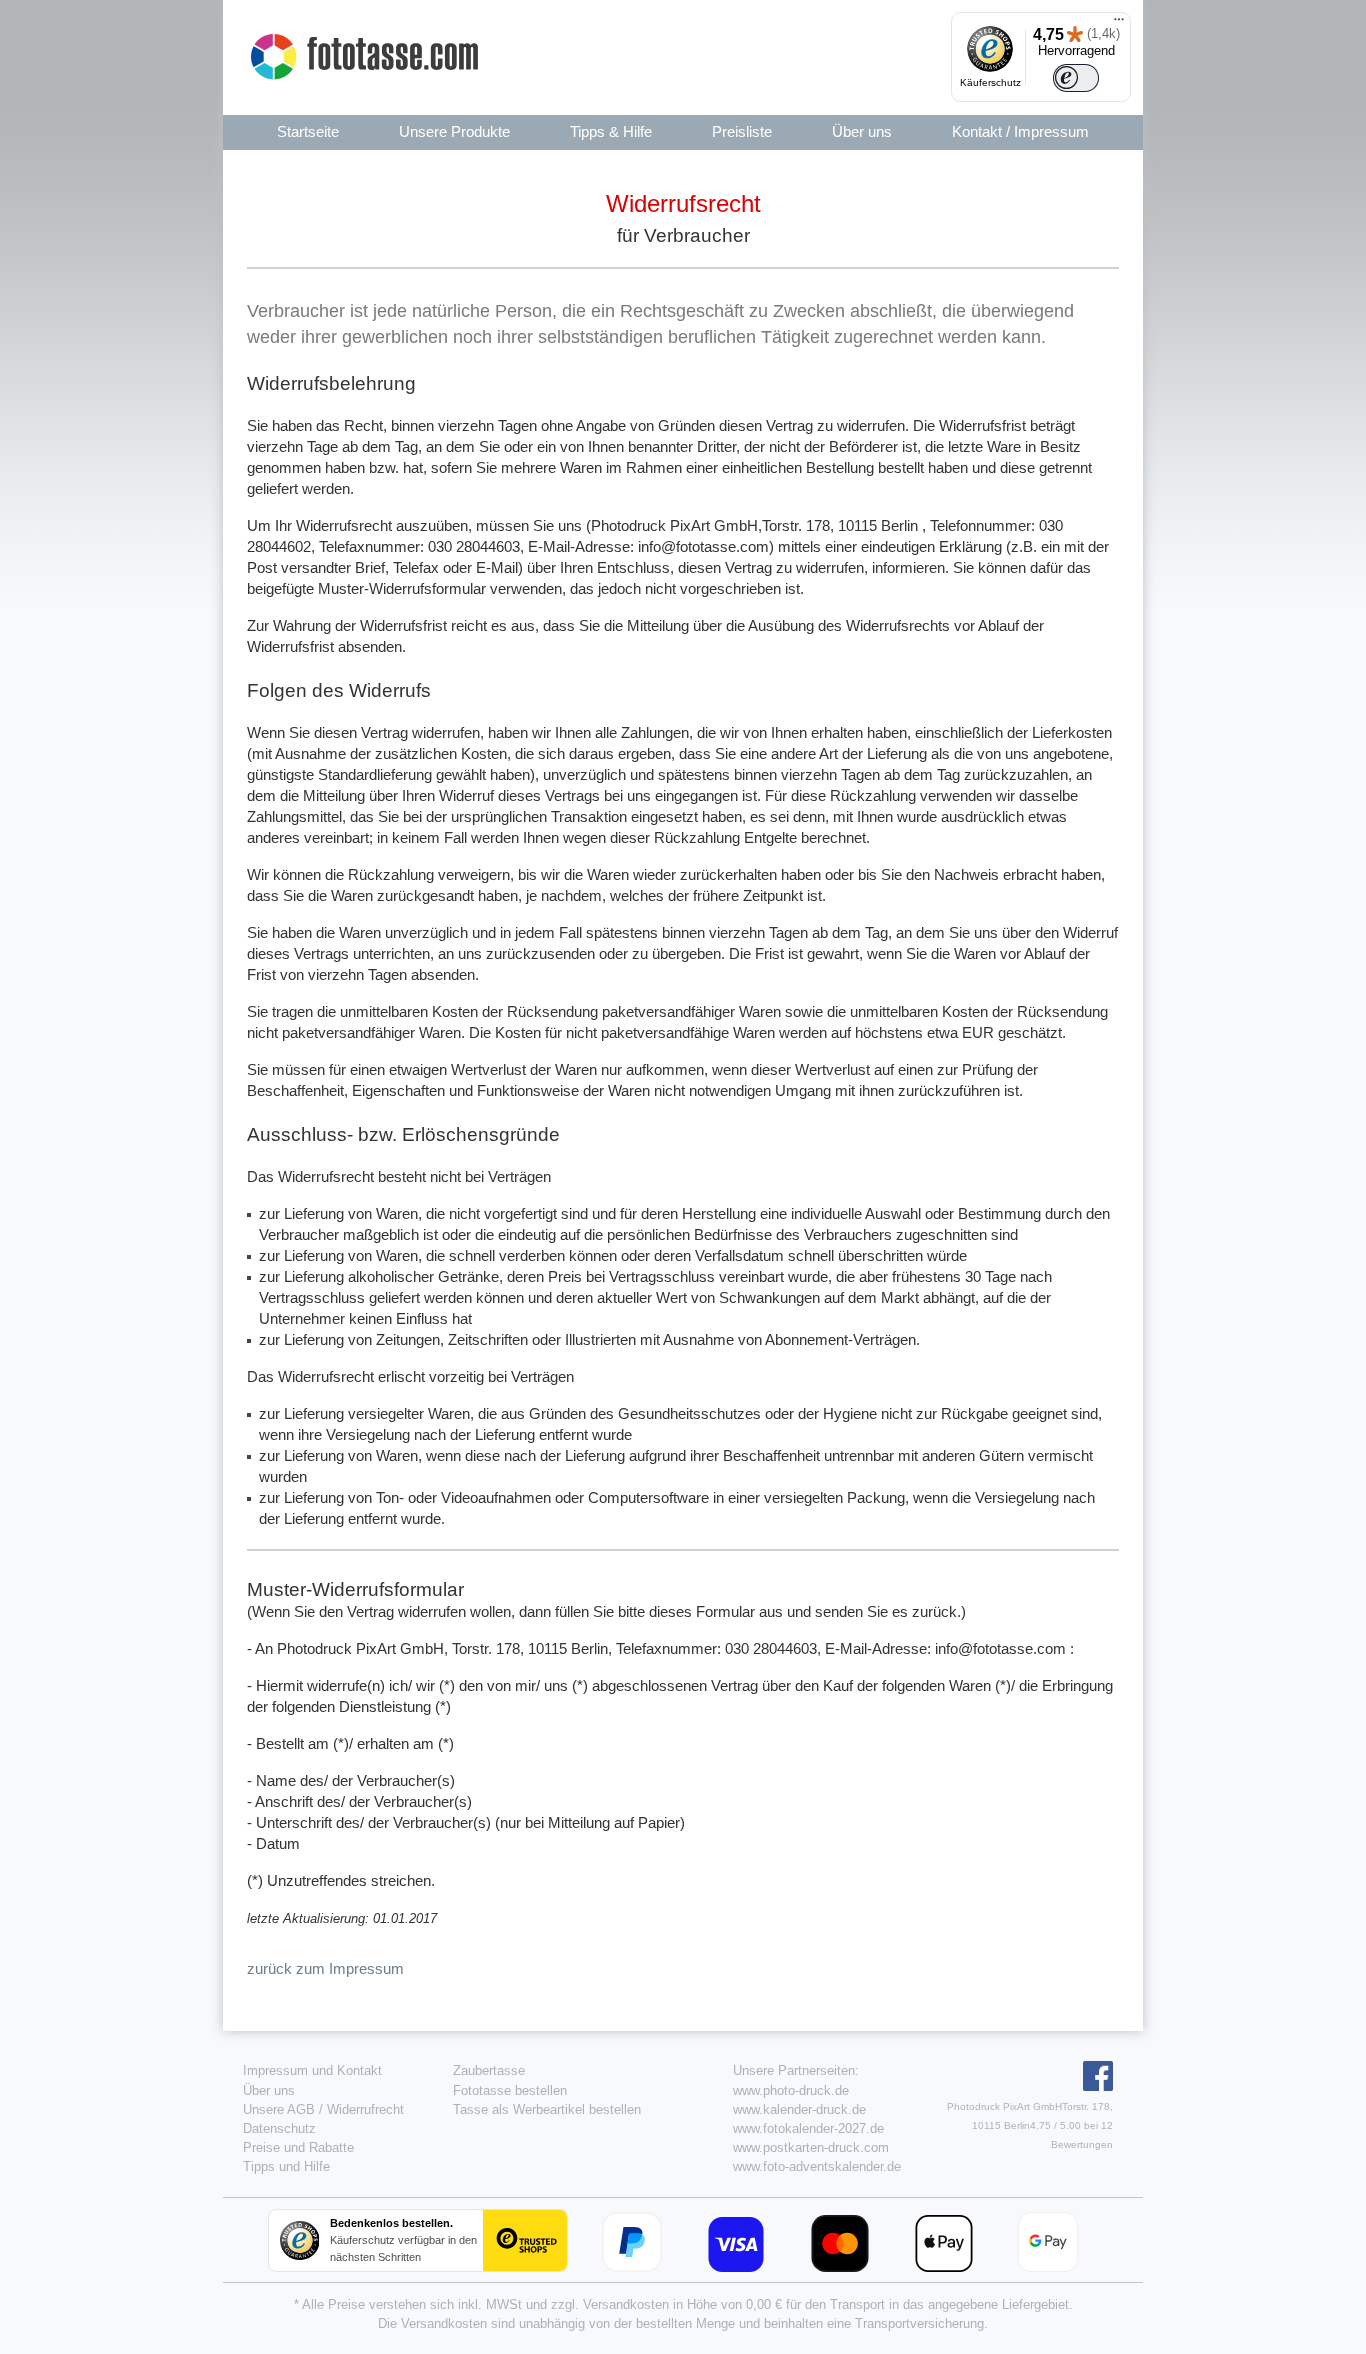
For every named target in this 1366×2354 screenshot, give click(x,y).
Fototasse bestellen (510, 2090)
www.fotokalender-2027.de (808, 2128)
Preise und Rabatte (298, 2147)
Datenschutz (279, 2128)
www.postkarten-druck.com (811, 2147)
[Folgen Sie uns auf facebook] (1095, 2086)
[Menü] (1119, 24)
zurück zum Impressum (325, 1968)
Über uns (269, 2090)
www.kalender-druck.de (799, 2109)
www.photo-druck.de (791, 2090)
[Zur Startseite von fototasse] (367, 57)
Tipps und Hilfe (286, 2166)
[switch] (1076, 78)
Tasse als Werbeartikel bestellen (547, 2109)
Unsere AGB (279, 2109)
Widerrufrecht (365, 2109)
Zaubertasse (489, 2070)
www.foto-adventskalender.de (817, 2166)
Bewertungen (1082, 2144)
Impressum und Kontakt (312, 2070)
